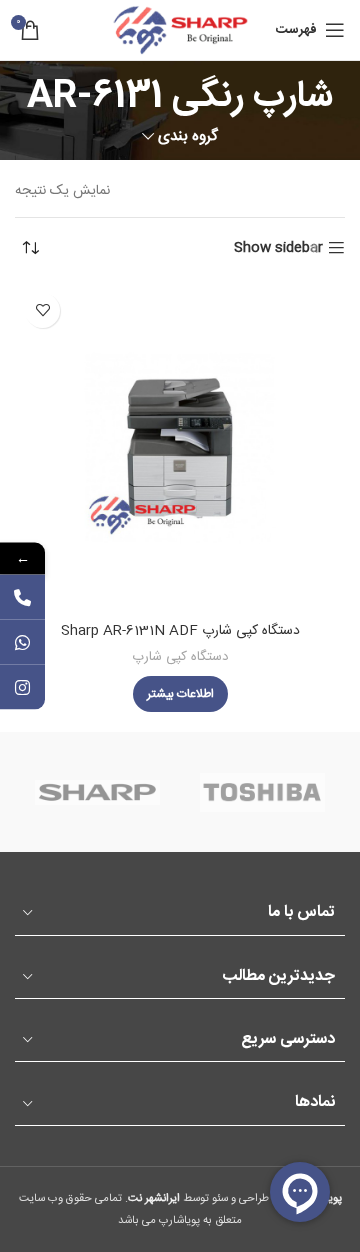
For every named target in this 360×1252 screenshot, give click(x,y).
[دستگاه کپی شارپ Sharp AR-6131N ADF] (180, 448)
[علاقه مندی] (42, 310)
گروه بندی (188, 136)
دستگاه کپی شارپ (180, 657)
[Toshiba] (262, 792)
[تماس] (22, 597)
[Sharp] (97, 792)
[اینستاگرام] (22, 687)
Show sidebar (278, 248)
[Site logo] (180, 31)
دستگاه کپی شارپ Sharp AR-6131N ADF (180, 631)
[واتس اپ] (22, 642)
